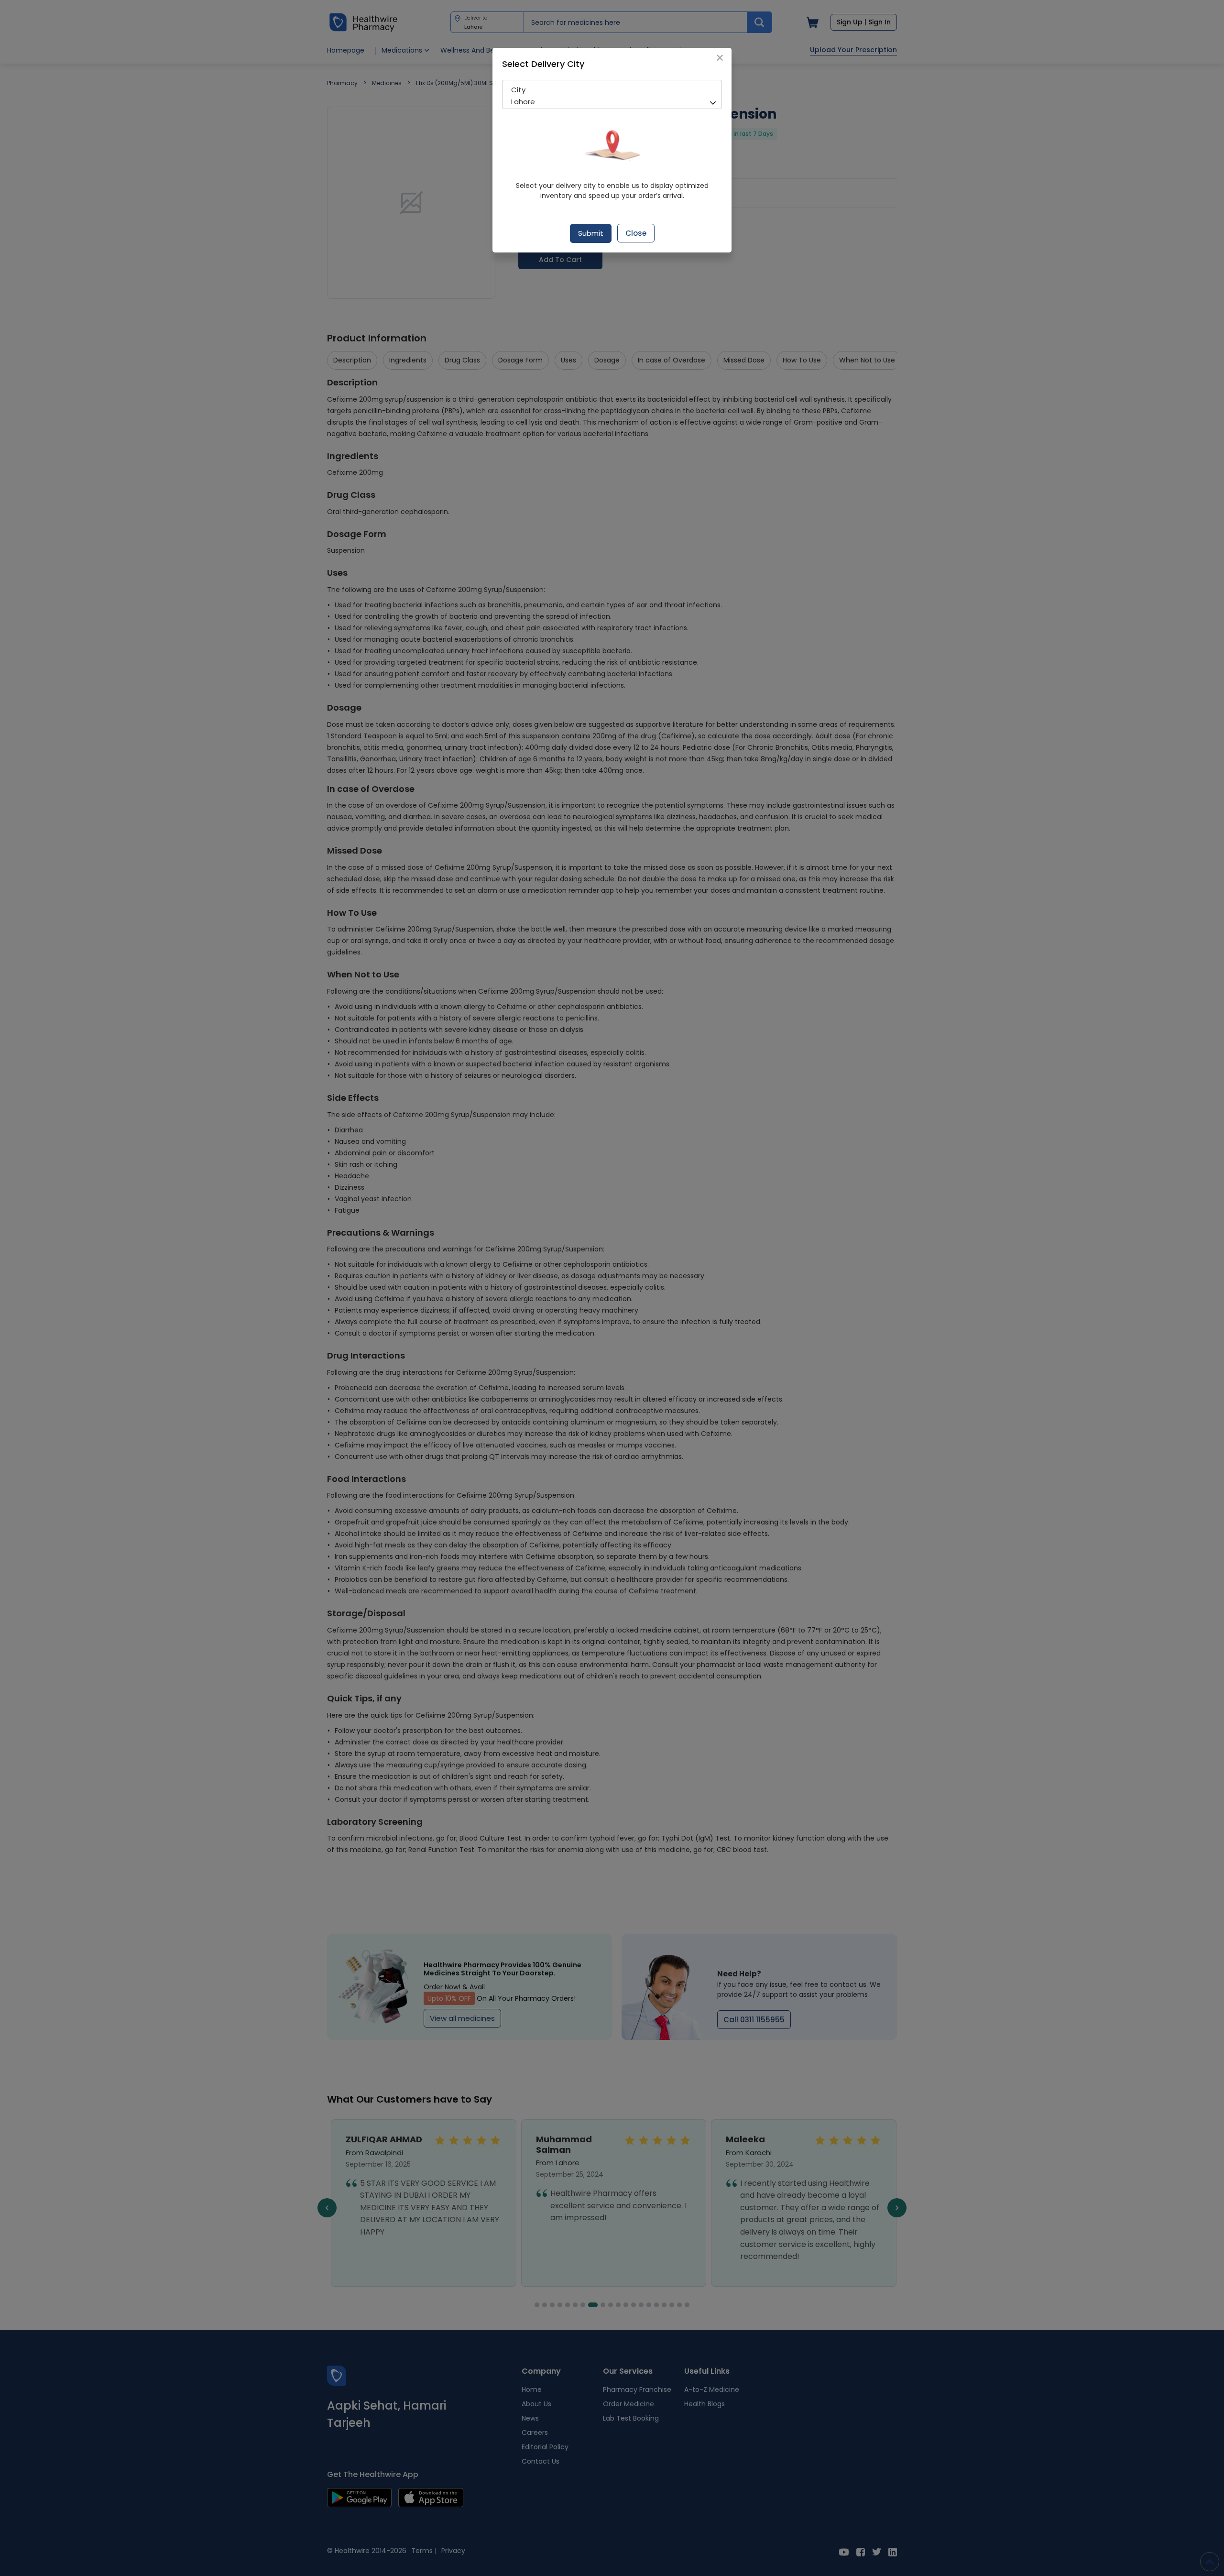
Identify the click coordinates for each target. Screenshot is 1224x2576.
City (518, 90)
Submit (591, 233)
